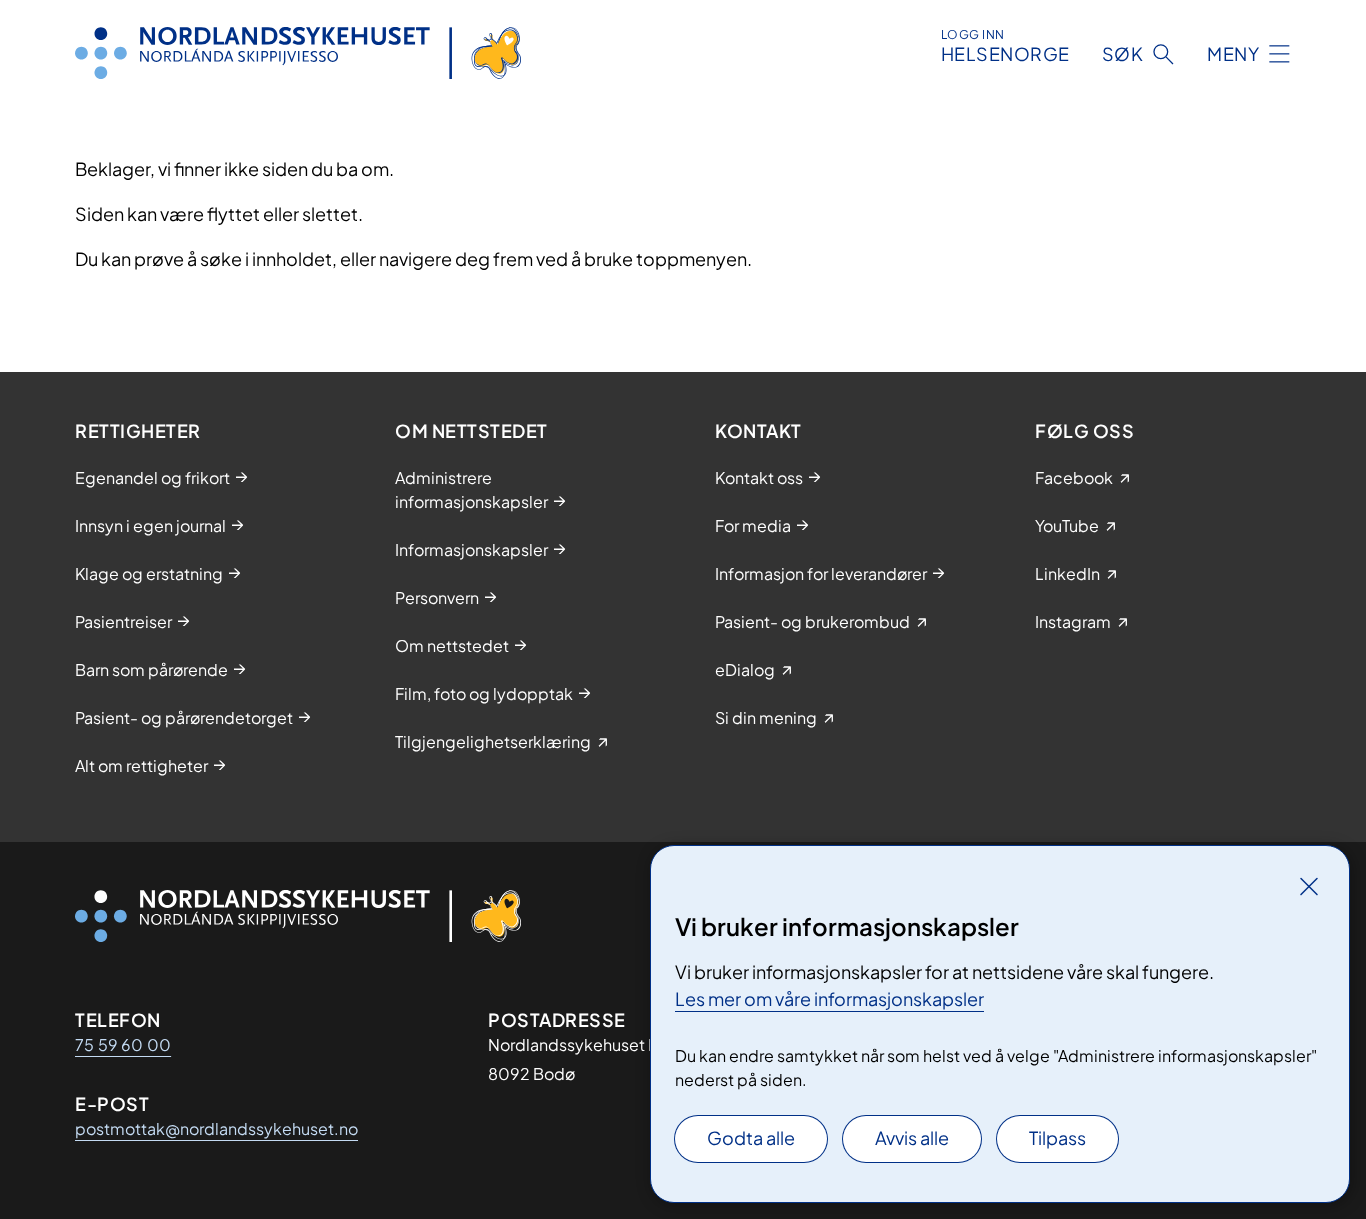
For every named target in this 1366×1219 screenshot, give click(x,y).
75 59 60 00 (123, 1044)
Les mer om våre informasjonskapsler (829, 998)
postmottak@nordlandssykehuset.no (216, 1128)
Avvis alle (912, 1137)
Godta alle (751, 1137)
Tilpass (1057, 1137)
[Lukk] (1309, 886)
